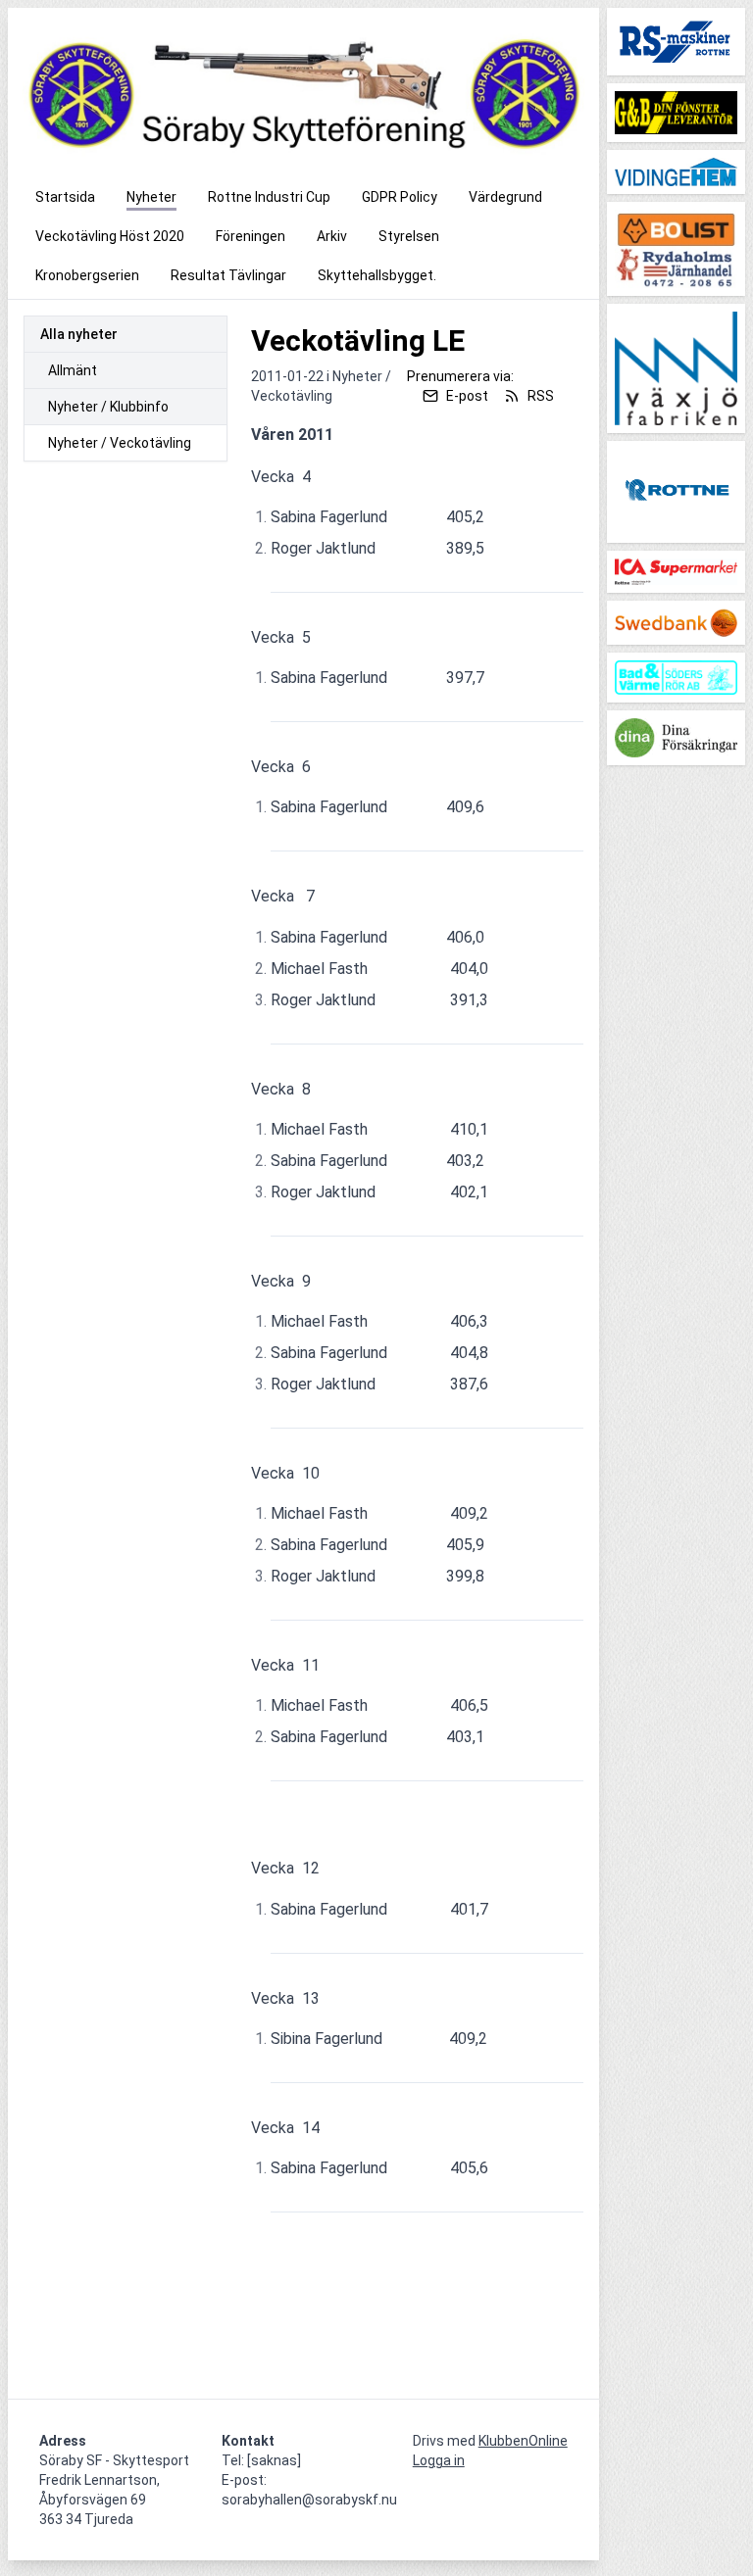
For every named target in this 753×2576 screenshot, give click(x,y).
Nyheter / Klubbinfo (108, 407)
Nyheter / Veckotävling (120, 443)
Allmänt (73, 370)
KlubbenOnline (523, 2441)
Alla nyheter (79, 334)
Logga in (439, 2460)
